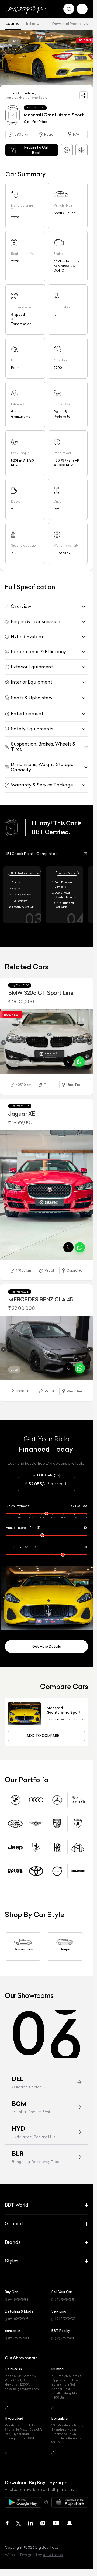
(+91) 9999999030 (65, 2324)
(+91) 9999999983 (18, 2285)
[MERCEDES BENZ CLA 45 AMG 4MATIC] (46, 1337)
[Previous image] (4, 1040)
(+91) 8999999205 (65, 2304)
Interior (34, 23)
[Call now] (68, 1058)
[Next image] (89, 1040)
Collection (26, 91)
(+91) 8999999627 (18, 2304)
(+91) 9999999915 (64, 2285)
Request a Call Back (36, 147)
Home (10, 91)
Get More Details (47, 1632)
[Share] (84, 93)
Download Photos (67, 24)
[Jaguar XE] (46, 1188)
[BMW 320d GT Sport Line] (46, 1039)
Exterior (13, 23)
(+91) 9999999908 (19, 2324)
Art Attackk (53, 2540)
